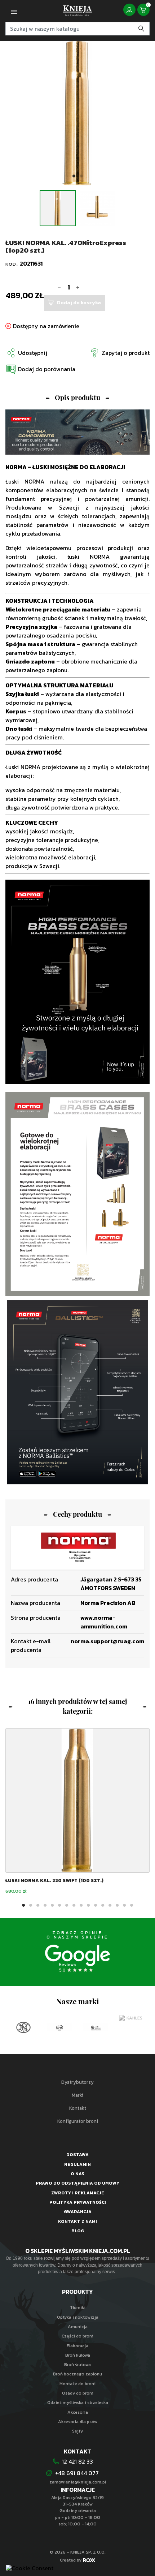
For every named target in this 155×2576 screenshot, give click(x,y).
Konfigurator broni (78, 2121)
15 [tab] (124, 1906)
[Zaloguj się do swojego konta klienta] (129, 10)
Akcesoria (78, 2412)
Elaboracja (77, 2346)
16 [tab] (132, 1906)
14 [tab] (117, 1906)
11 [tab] (96, 1906)
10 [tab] (88, 1906)
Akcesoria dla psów (78, 2422)
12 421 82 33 (77, 2461)
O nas (77, 2174)
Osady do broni (78, 2393)
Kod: (13, 264)
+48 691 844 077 (78, 2473)
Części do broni (77, 2336)
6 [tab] (59, 1906)
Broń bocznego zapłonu (77, 2374)
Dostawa (77, 2155)
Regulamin (77, 2164)
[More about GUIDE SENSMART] (59, 2027)
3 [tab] (38, 1906)
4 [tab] (45, 1906)
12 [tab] (103, 1906)
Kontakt (78, 2108)
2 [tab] (81, 176)
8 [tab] (74, 1906)
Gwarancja (78, 2212)
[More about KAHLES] (96, 2018)
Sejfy (77, 2431)
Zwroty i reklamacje (78, 2193)
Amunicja (78, 2327)
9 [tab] (81, 1906)
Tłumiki (78, 2307)
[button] (40, 369)
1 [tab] (74, 176)
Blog (78, 2231)
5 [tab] (52, 1906)
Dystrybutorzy (77, 2082)
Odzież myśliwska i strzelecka (78, 2403)
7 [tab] (67, 1906)
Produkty (77, 2292)
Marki (77, 2095)
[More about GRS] (23, 2027)
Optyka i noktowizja (78, 2317)
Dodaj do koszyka (79, 303)
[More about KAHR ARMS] (132, 2027)
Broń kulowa (78, 2355)
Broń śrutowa (77, 2365)
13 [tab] (110, 1906)
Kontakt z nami (77, 2221)
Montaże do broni (77, 2384)
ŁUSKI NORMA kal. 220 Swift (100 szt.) (54, 1880)
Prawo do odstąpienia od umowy (77, 2183)
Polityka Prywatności (78, 2202)
